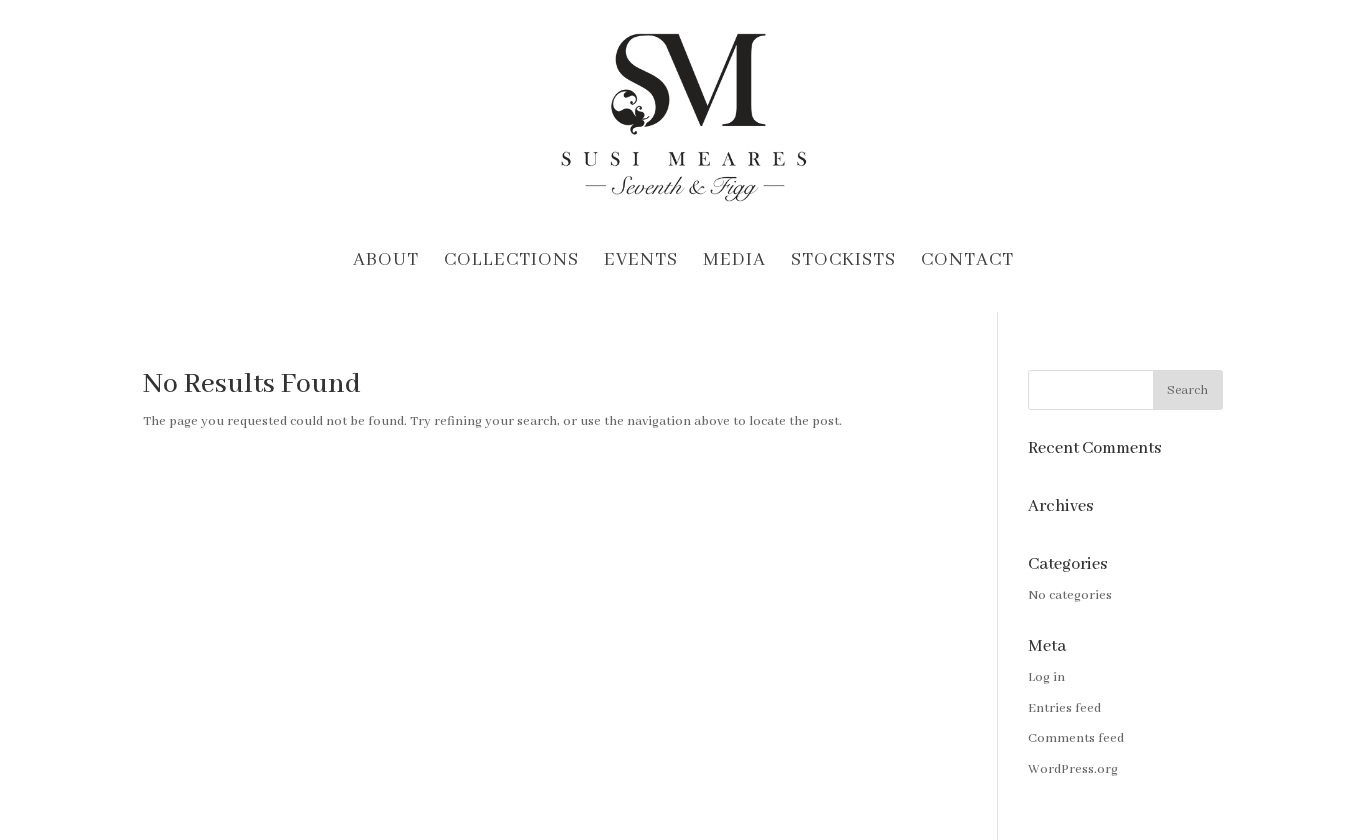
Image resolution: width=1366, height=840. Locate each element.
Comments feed (1076, 738)
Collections (511, 262)
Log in (1046, 677)
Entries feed (1064, 708)
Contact (967, 262)
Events (641, 262)
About (386, 262)
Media (734, 262)
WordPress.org (1073, 769)
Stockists (843, 262)
